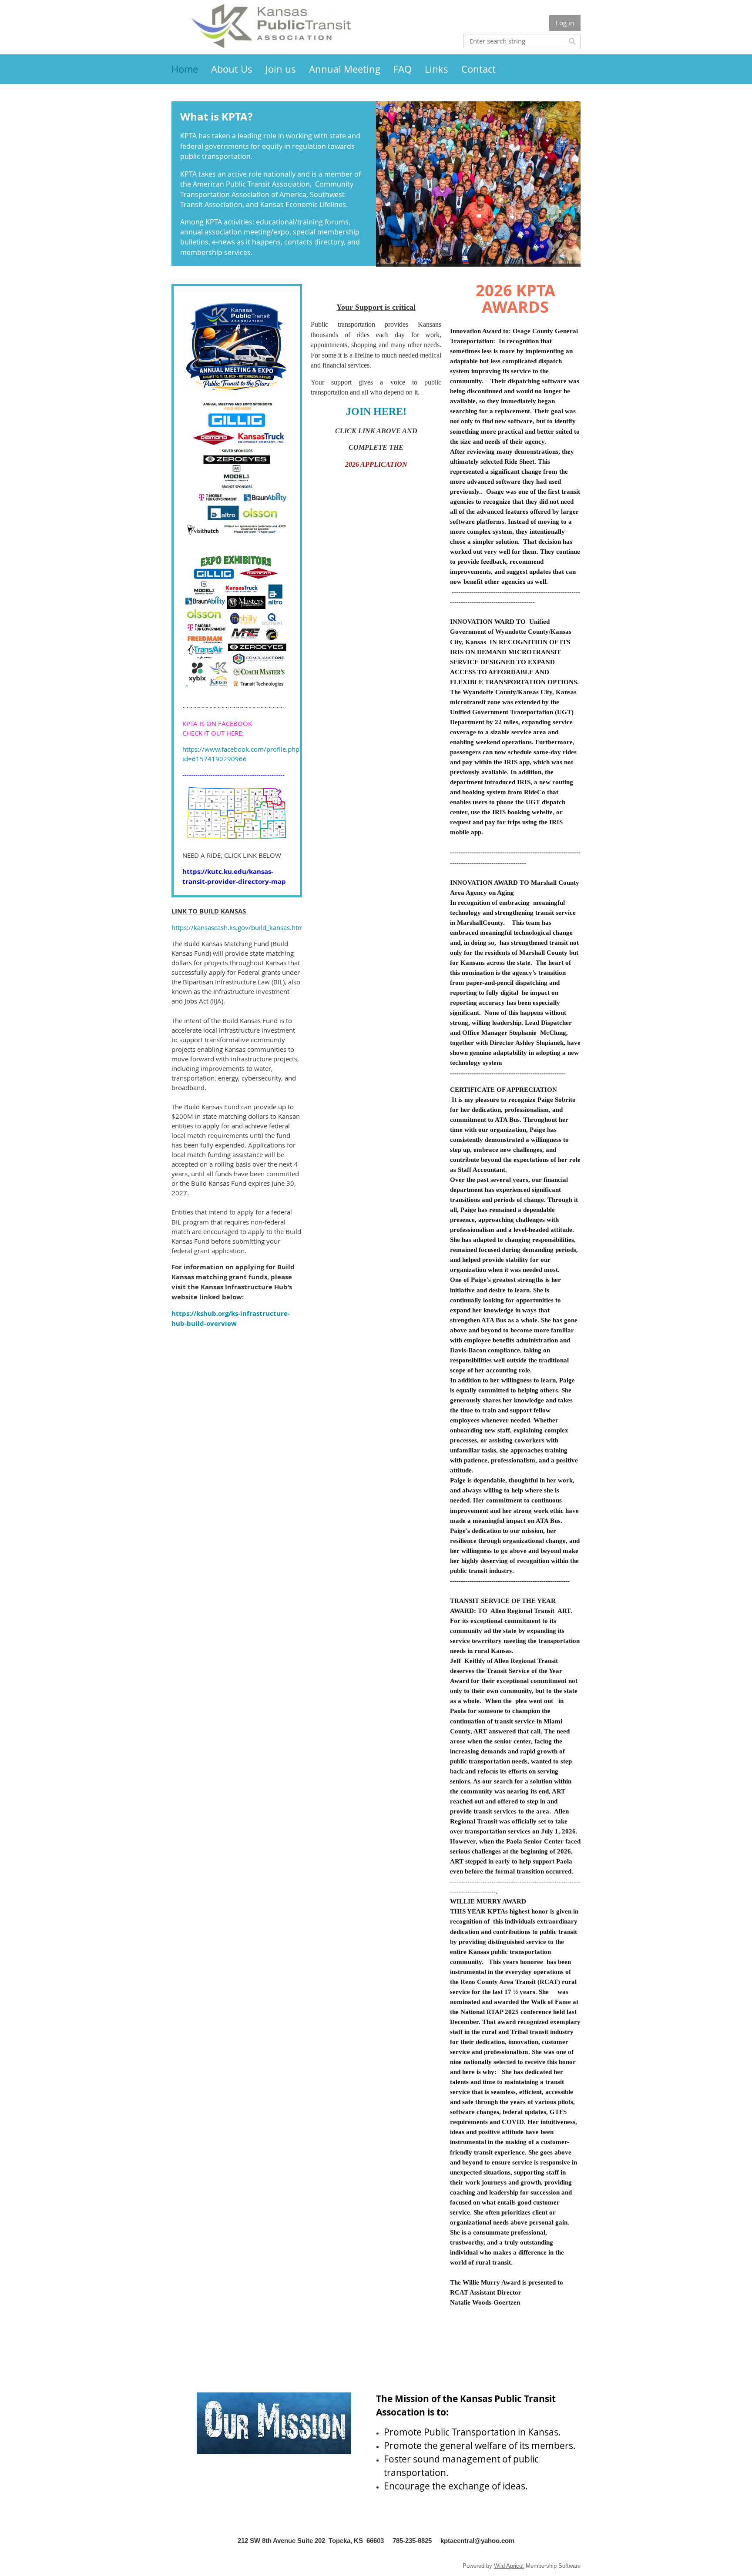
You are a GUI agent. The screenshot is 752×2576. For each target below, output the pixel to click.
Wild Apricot (509, 2566)
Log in (565, 23)
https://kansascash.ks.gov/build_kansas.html (238, 927)
